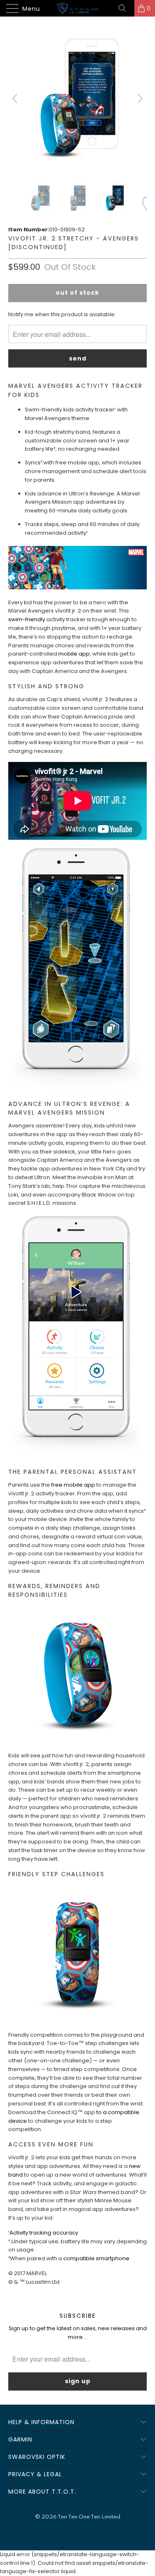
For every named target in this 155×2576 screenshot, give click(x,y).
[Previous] (16, 98)
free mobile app (73, 1485)
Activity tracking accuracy (44, 2233)
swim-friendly (27, 619)
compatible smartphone (96, 2258)
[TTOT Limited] (78, 8)
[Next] (139, 98)
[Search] (125, 8)
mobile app (74, 654)
